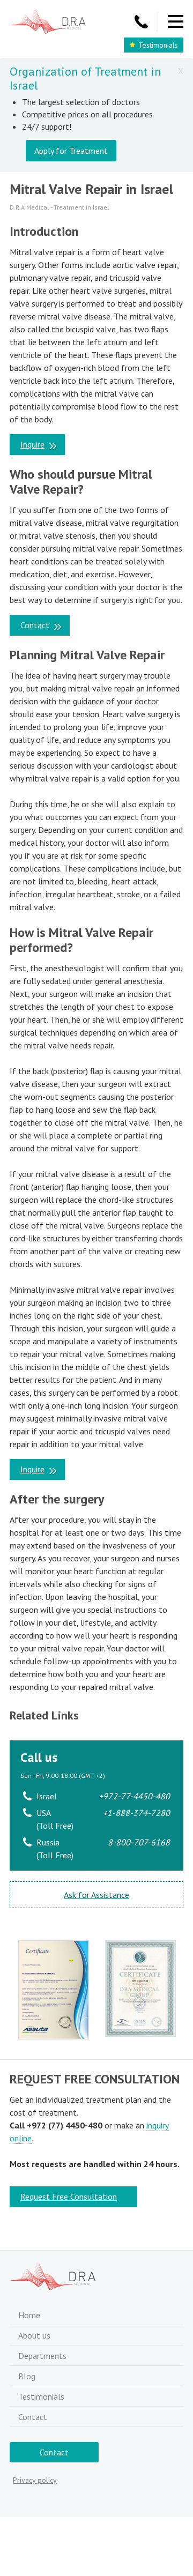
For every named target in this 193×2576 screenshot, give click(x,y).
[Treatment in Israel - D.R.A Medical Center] (48, 22)
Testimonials (158, 45)
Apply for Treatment (71, 151)
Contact (35, 625)
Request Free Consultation (69, 2197)
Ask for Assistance (96, 1895)
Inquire (32, 444)
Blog (27, 2376)
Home (29, 2315)
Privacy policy (35, 2480)
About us (34, 2335)
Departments (42, 2356)
